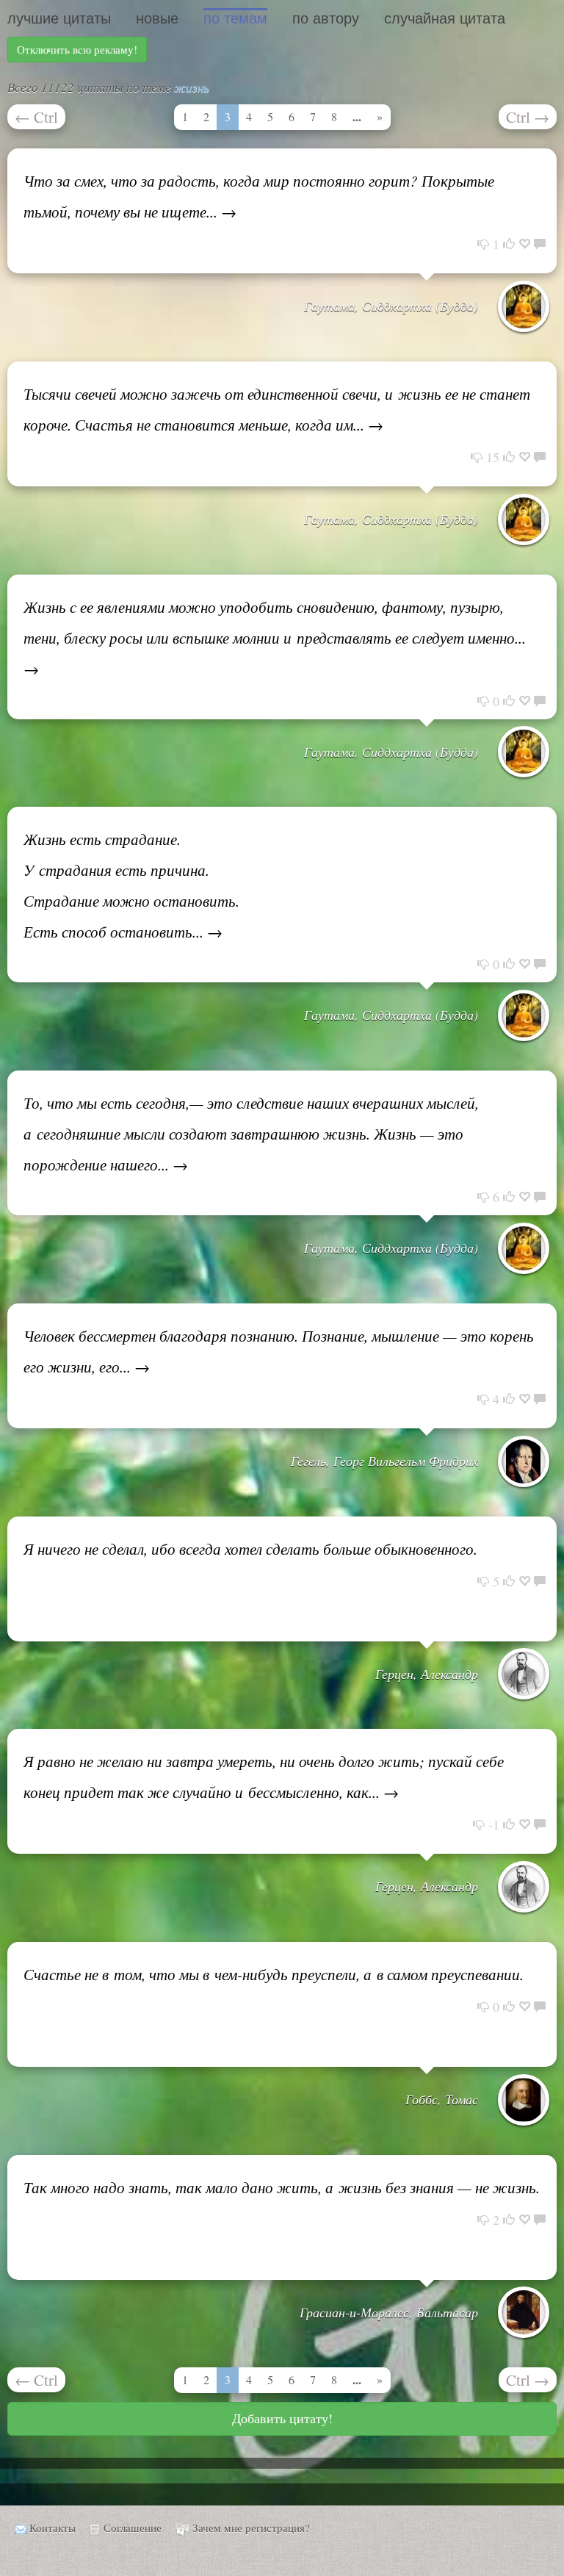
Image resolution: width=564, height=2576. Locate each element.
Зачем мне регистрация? (251, 2528)
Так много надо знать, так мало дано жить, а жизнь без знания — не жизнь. (282, 2187)
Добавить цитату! (282, 2418)
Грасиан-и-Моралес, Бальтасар (389, 2312)
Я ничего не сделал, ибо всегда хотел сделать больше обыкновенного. (250, 1549)
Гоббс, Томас (442, 2099)
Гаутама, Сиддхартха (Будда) (391, 306)
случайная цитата (445, 18)
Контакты (53, 2528)
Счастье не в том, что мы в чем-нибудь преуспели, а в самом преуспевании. (274, 1974)
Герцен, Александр (427, 1674)
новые (157, 18)
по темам (235, 18)
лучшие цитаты (59, 18)
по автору (326, 18)
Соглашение (133, 2528)
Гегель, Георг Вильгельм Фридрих (384, 1461)
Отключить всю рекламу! (77, 49)
